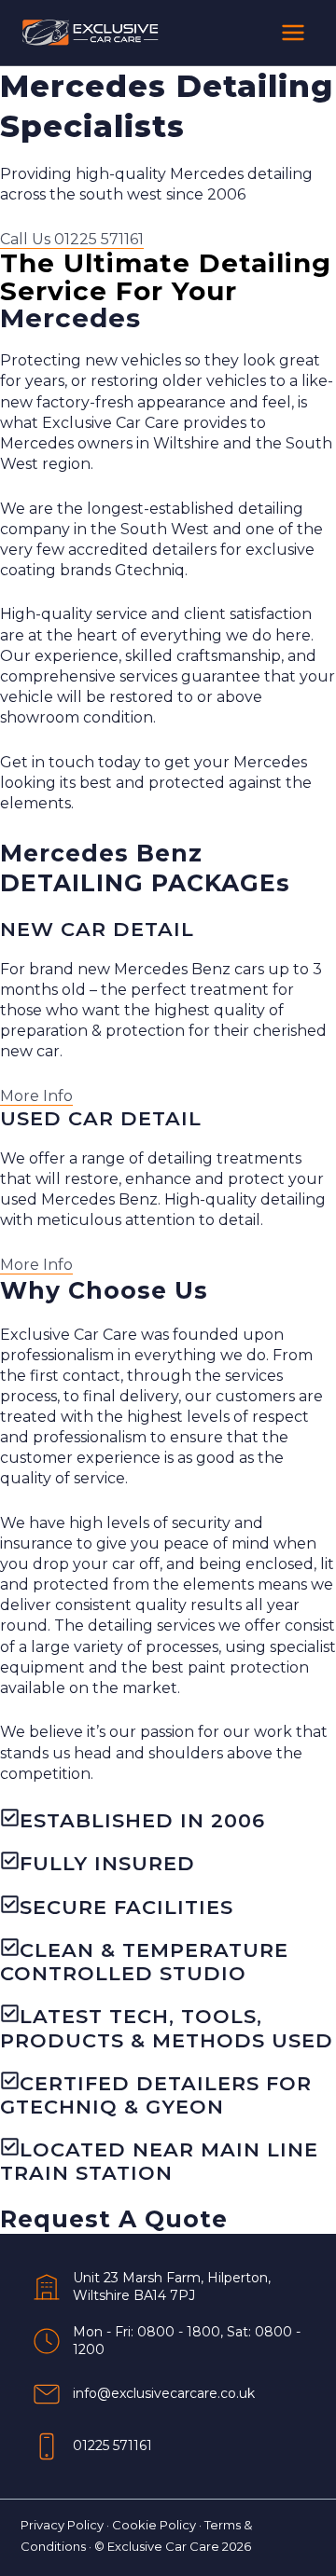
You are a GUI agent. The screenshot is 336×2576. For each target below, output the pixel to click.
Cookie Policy (154, 2525)
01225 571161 (112, 2445)
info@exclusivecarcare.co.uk (164, 2393)
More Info (36, 1096)
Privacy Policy (62, 2525)
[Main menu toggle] (293, 33)
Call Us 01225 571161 (72, 239)
